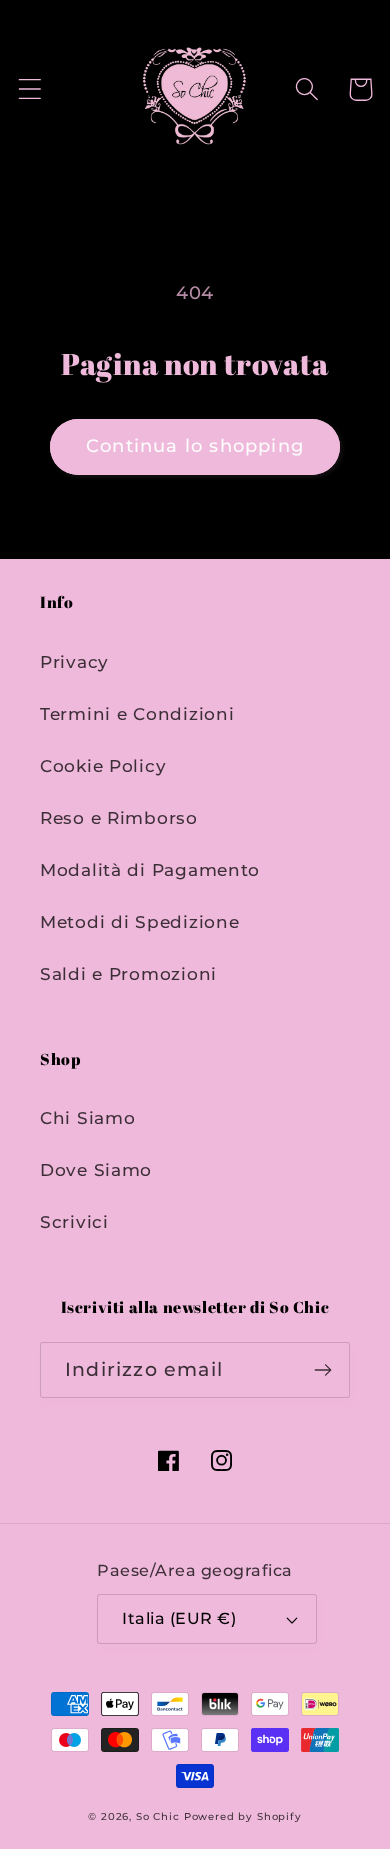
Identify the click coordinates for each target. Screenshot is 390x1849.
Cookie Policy (103, 766)
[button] (30, 89)
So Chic (158, 1816)
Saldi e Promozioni (128, 974)
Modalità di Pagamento (150, 870)
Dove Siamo (96, 1170)
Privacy (74, 662)
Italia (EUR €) (179, 1618)
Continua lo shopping (195, 446)
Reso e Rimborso (119, 818)
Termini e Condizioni (137, 714)
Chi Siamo (87, 1118)
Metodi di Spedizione (139, 922)
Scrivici (74, 1222)
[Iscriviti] (322, 1370)
